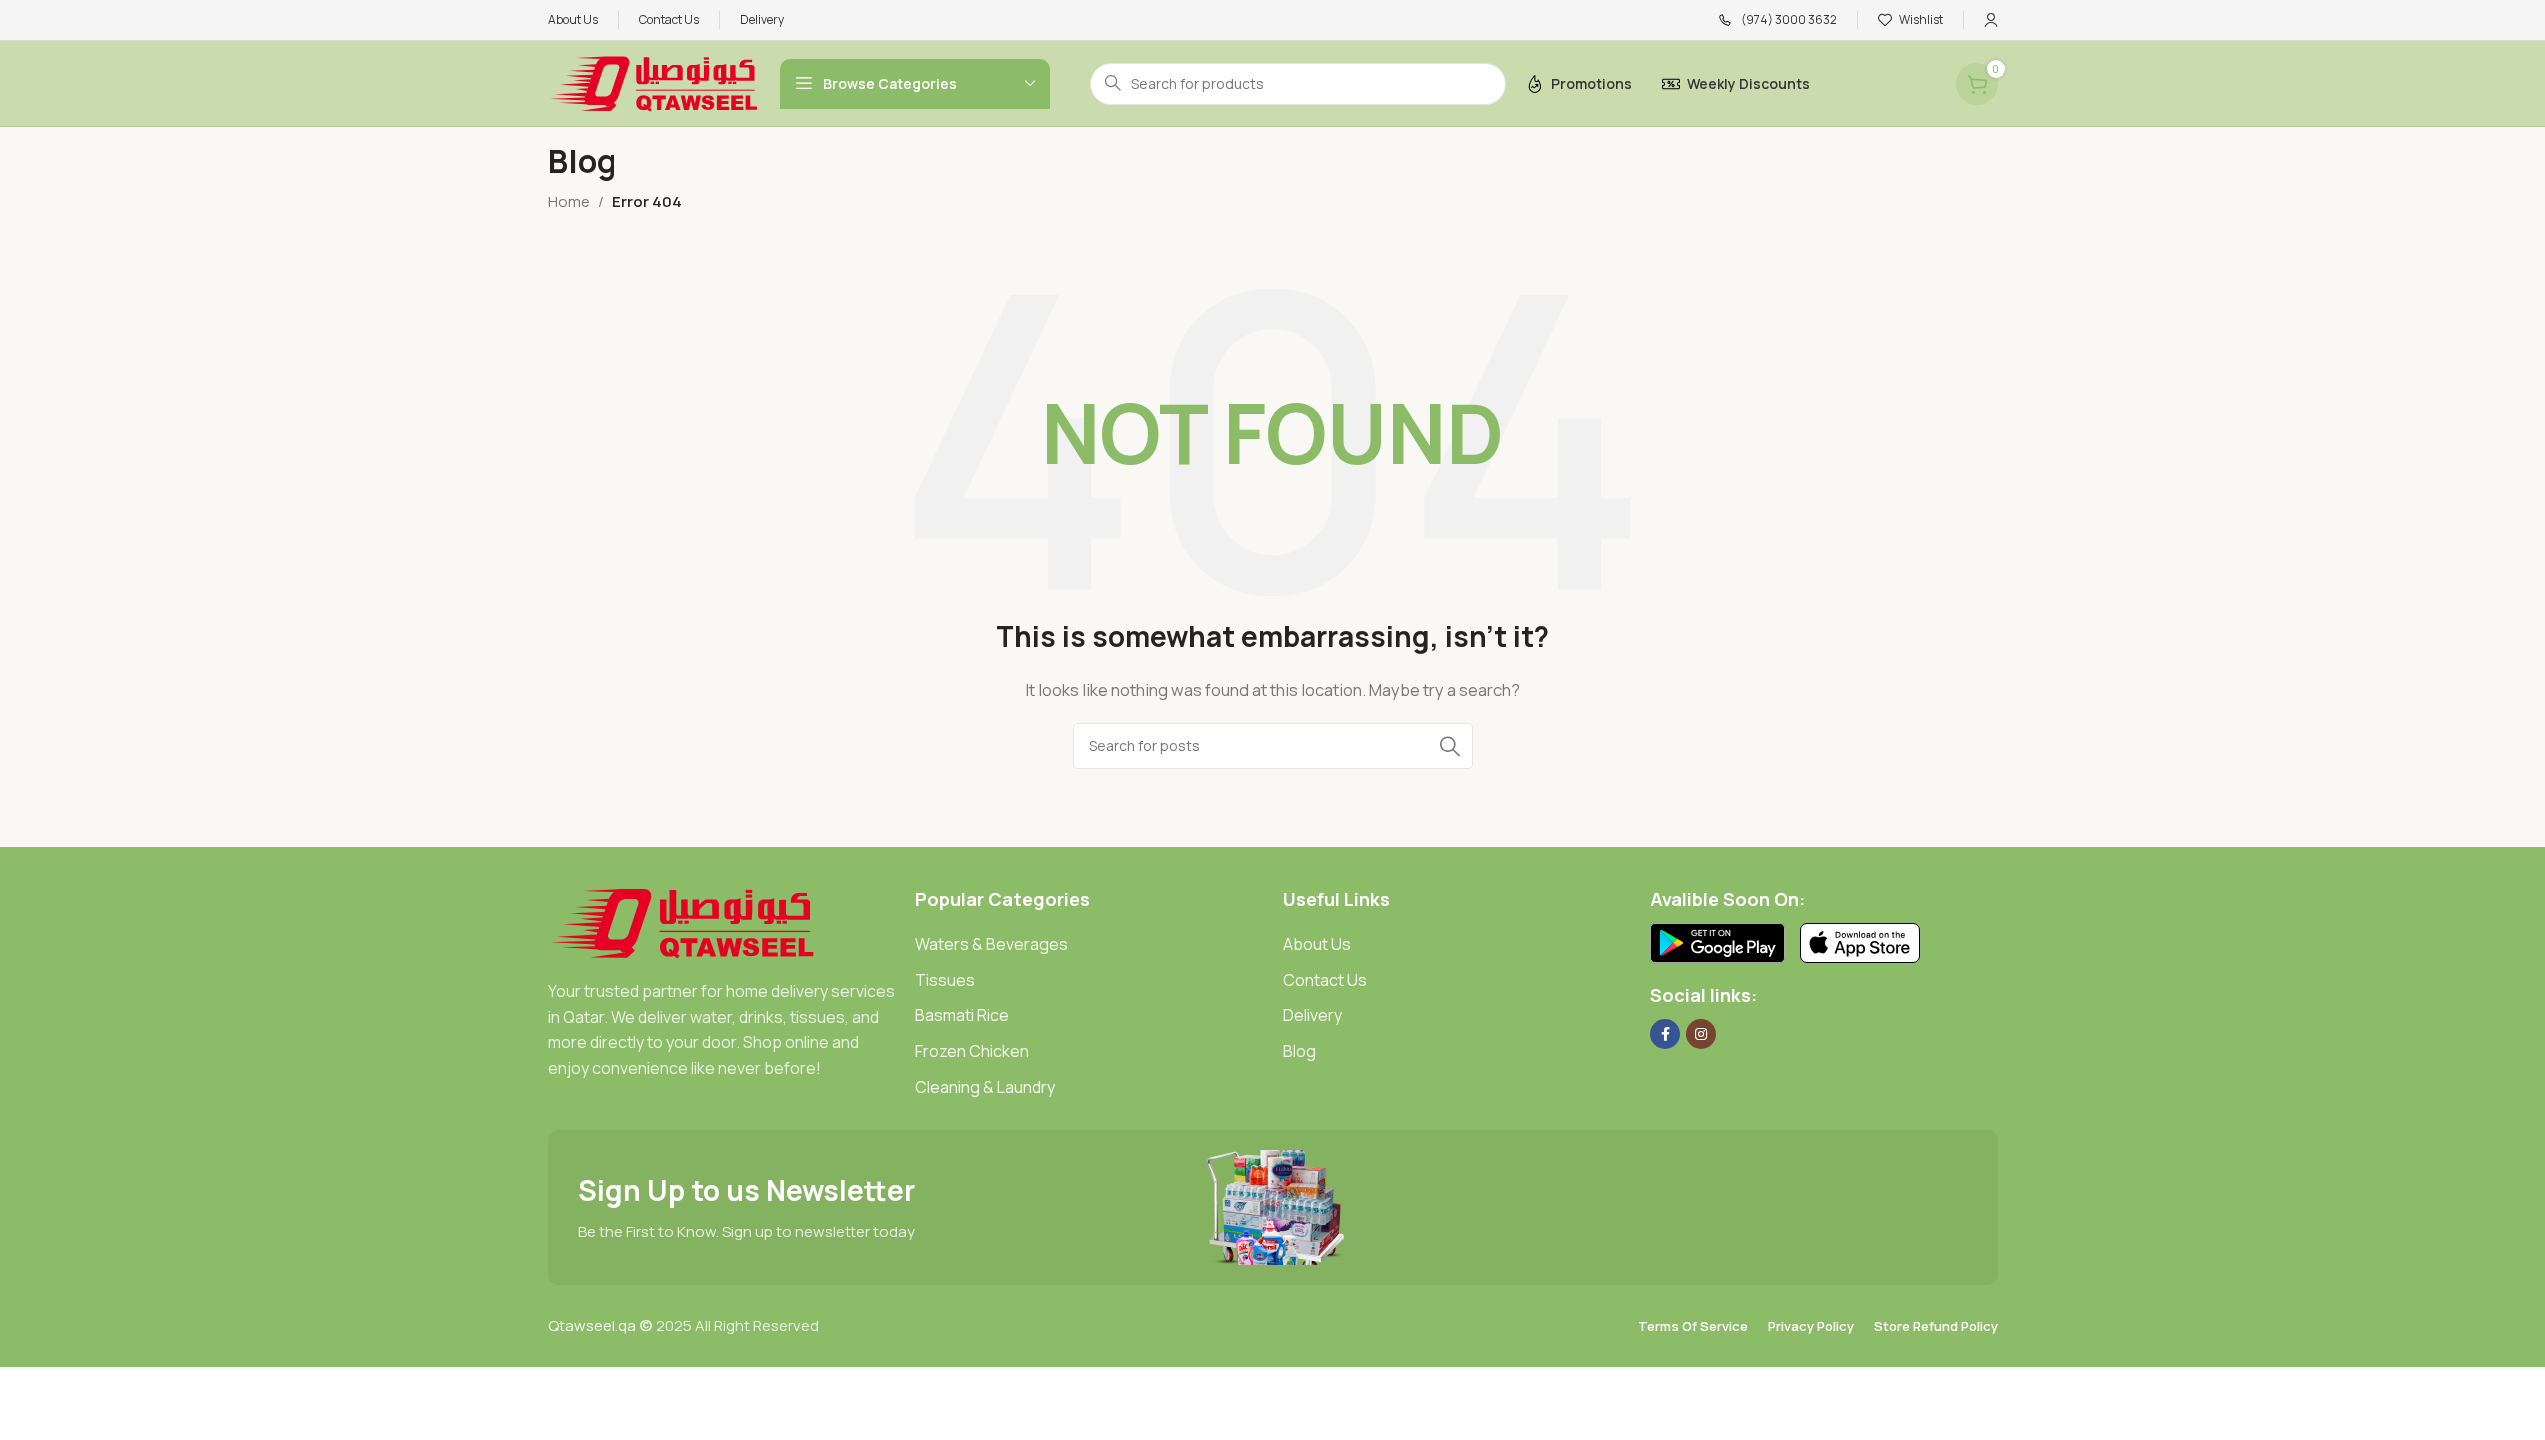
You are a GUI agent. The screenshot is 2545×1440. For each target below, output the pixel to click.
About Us (1317, 944)
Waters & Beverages (991, 944)
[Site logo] (654, 82)
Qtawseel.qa (592, 1325)
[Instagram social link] (1701, 1034)
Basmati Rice (962, 1015)
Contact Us (1325, 980)
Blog (1299, 1051)
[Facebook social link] (1665, 1034)
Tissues (945, 980)
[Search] (1450, 746)
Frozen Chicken (972, 1051)
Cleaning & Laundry (985, 1087)
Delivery (1312, 1015)
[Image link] (682, 921)
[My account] (1991, 20)
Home (569, 201)
